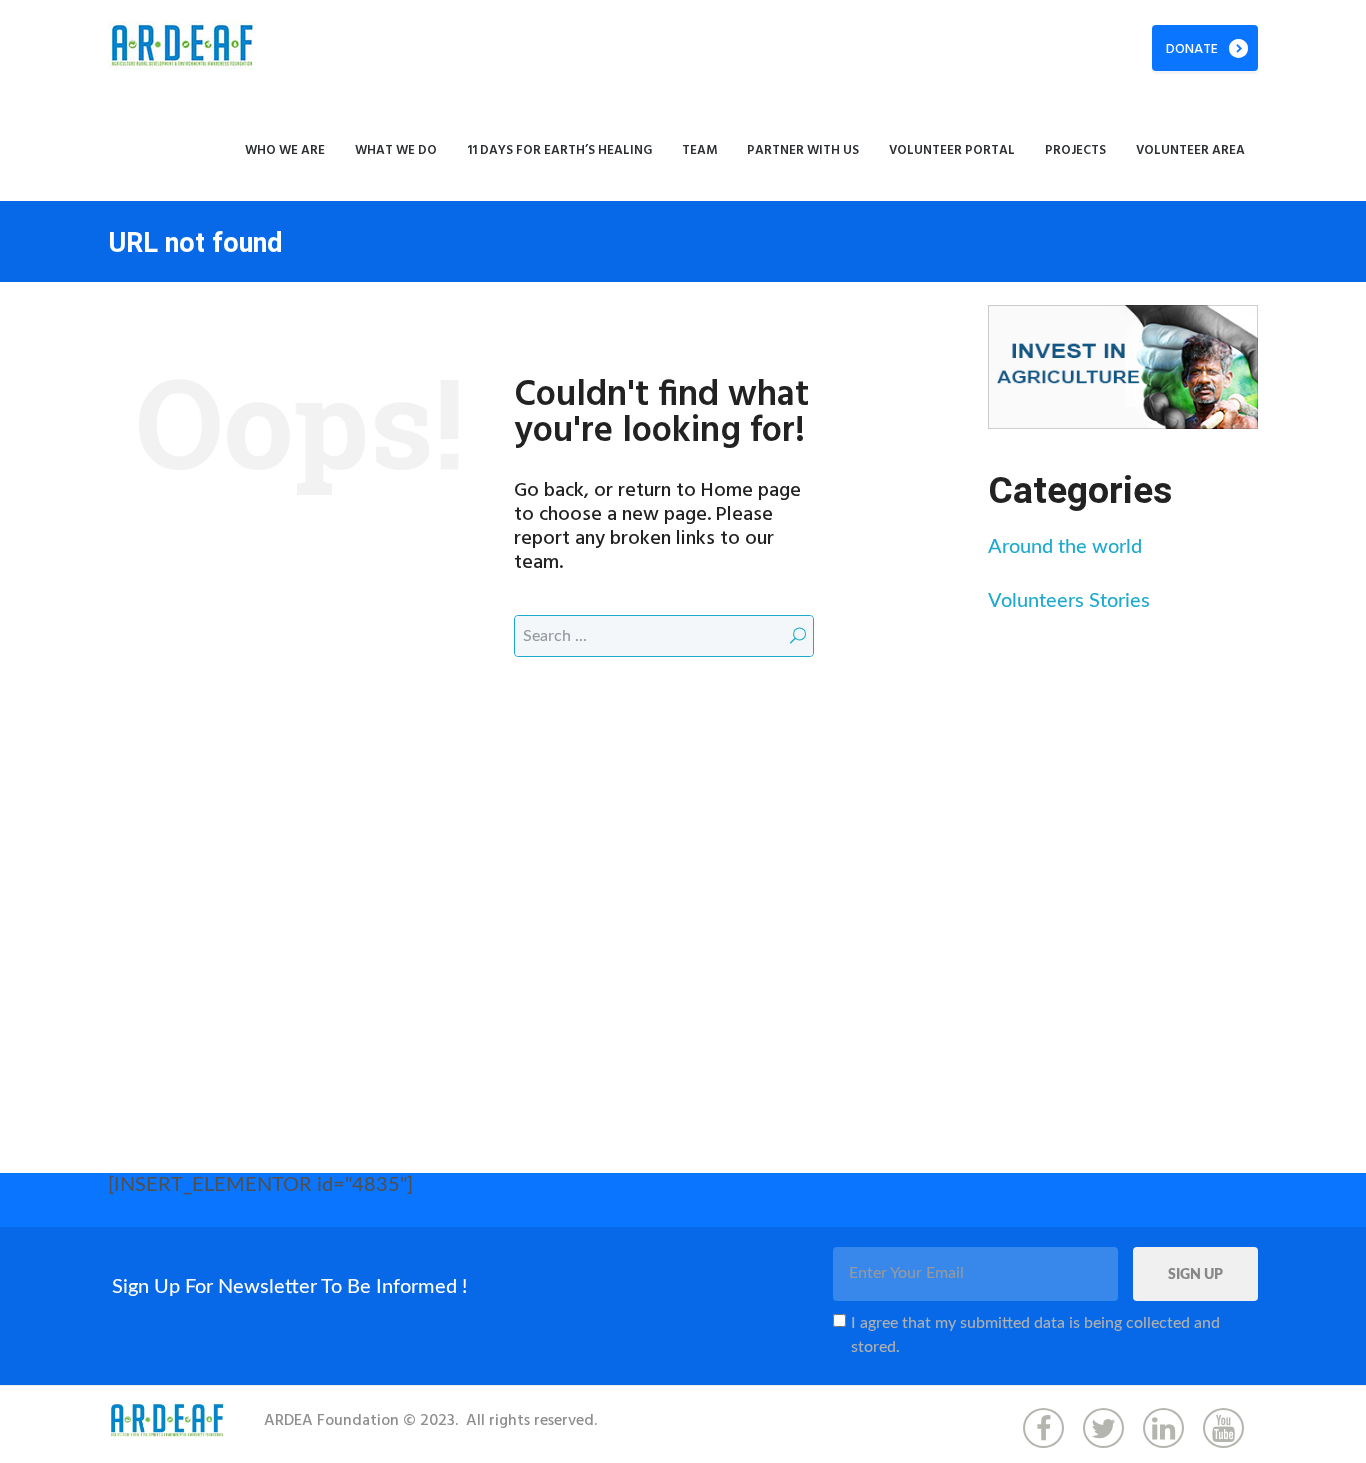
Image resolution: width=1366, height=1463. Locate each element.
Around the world (1065, 547)
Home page (751, 491)
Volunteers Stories (1069, 601)
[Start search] (798, 635)
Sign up (1195, 1275)
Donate (1192, 49)
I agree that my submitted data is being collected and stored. (1035, 1335)
